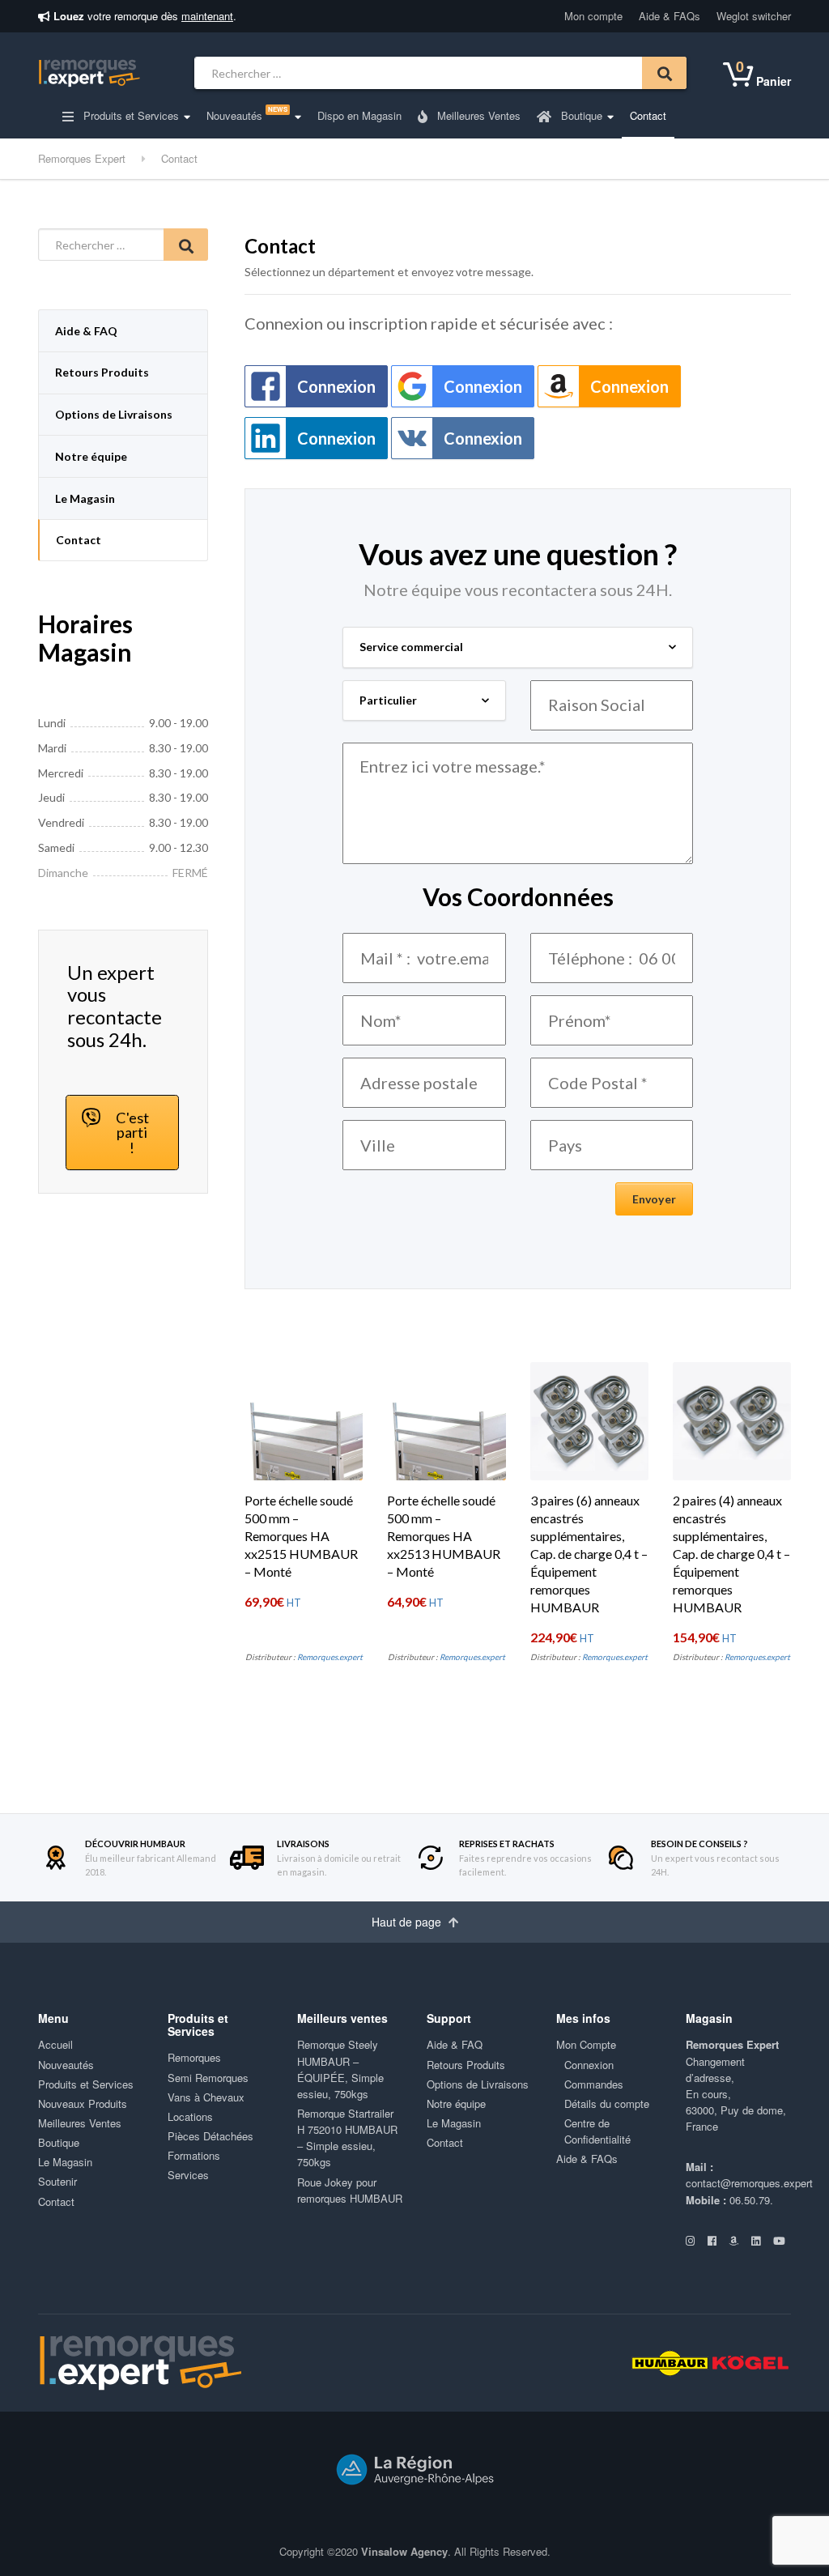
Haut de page (408, 1922)
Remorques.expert (330, 1657)
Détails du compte (607, 2103)
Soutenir (57, 2181)
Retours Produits (102, 372)
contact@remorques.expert (749, 2183)
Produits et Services (130, 115)
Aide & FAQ (86, 331)
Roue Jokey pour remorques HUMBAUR (350, 2190)
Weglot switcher (754, 16)
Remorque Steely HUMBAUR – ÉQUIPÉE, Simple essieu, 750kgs (340, 2069)
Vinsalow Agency (404, 2551)
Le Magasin (85, 498)
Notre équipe (91, 456)
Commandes (594, 2084)
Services (188, 2175)
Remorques (194, 2057)
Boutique (580, 115)
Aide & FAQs (670, 16)
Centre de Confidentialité (597, 2131)
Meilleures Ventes (477, 115)
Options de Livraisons (114, 414)
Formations (194, 2155)
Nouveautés (247, 114)
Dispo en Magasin (359, 115)
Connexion (336, 386)
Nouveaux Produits (83, 2103)
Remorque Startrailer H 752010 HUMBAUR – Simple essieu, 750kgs (347, 2137)
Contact (648, 115)
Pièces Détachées (210, 2136)
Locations (190, 2116)
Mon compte (593, 16)
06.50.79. (751, 2200)
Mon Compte (586, 2044)
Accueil (55, 2044)
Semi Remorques (208, 2078)
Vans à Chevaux (206, 2097)
